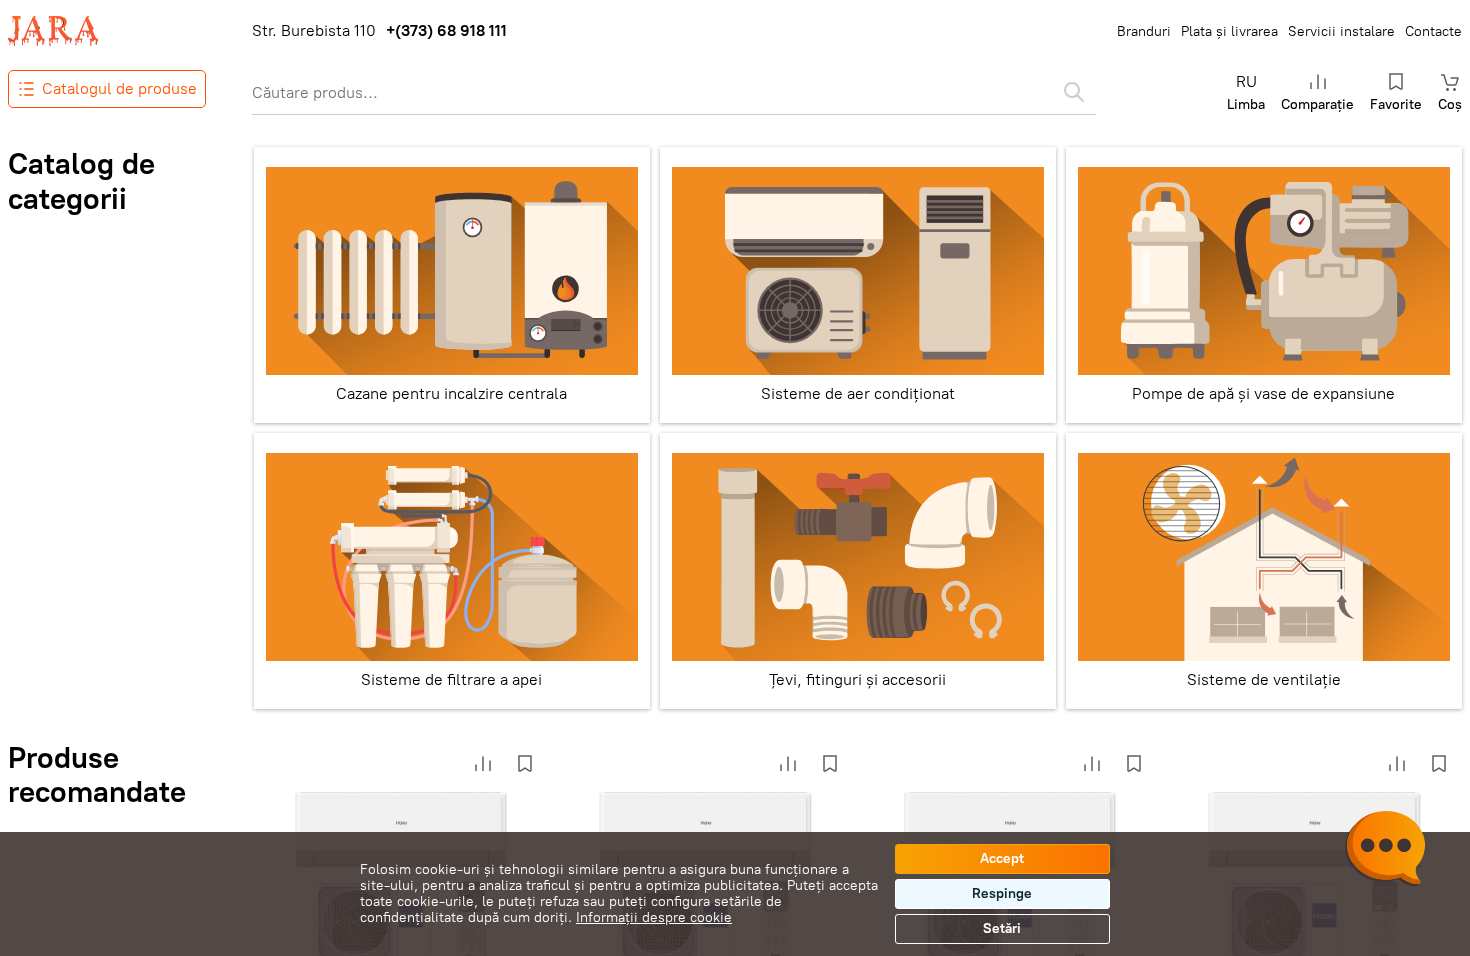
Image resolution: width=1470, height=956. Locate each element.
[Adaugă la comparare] (483, 764)
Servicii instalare (1341, 31)
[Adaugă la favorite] (525, 764)
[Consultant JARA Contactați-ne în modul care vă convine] (1385, 851)
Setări (1002, 928)
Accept (1002, 858)
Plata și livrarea (1229, 31)
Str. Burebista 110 (314, 31)
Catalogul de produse (119, 88)
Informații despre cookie (654, 917)
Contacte (1433, 31)
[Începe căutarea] (1074, 92)
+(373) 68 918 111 (446, 31)
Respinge (1002, 893)
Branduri (1144, 31)
